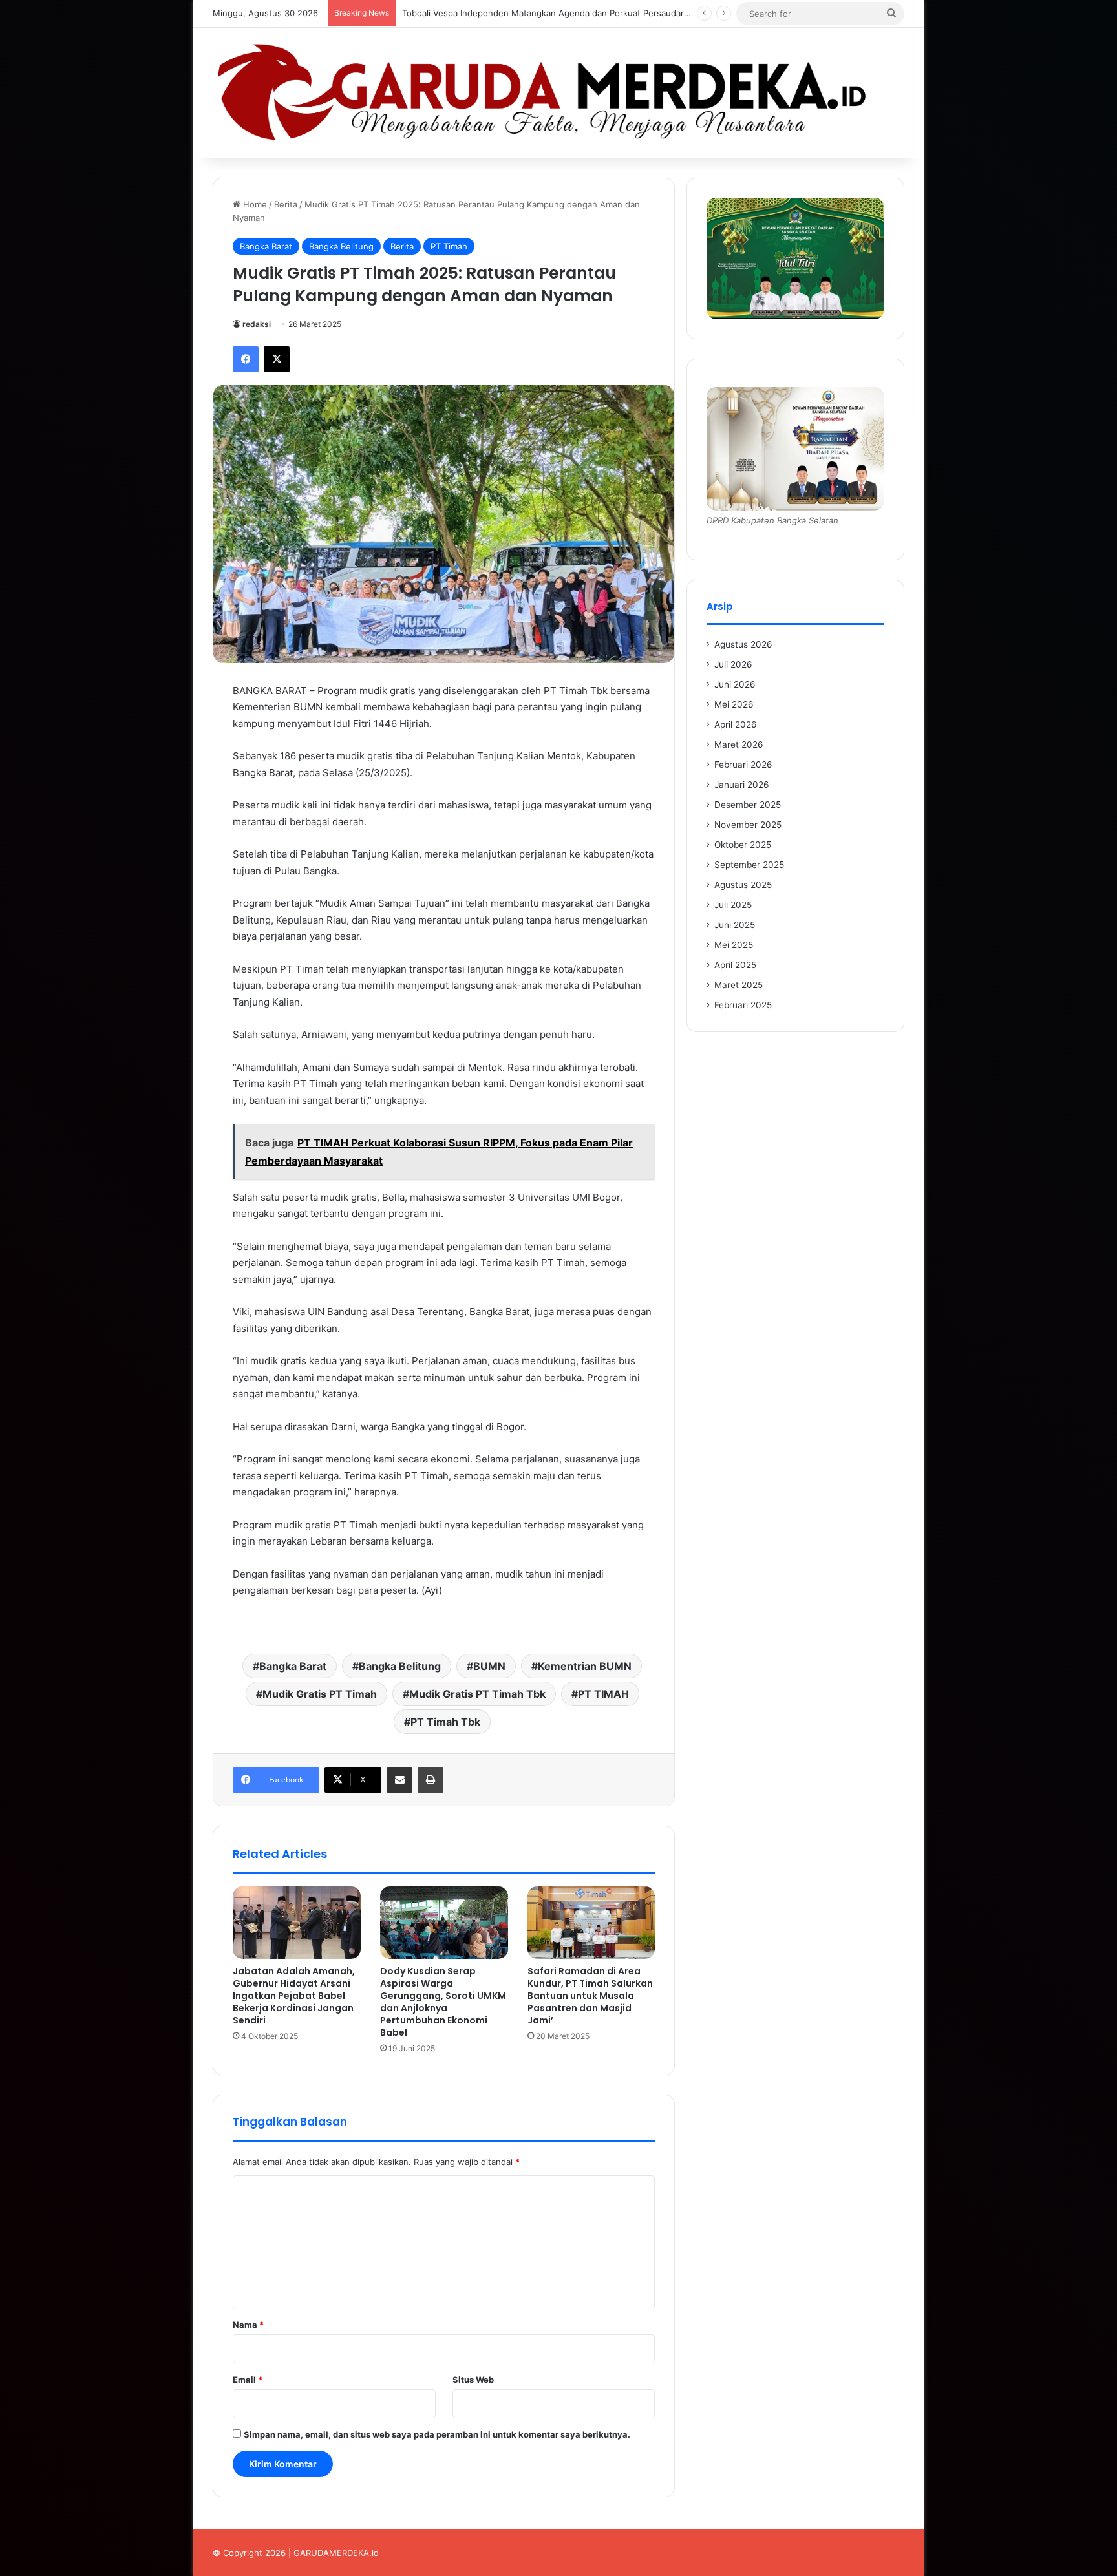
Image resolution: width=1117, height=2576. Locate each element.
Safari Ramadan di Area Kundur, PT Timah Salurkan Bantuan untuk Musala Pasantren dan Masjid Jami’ (590, 1996)
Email (248, 2380)
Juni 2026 (735, 684)
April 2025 (735, 965)
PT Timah (449, 246)
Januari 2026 (742, 785)
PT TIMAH (603, 1694)
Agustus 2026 (743, 644)
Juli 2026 (733, 664)
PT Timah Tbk (445, 1722)
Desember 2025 (748, 805)
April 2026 (736, 724)
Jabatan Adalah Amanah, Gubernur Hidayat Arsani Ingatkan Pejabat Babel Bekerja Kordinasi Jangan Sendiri (294, 1996)
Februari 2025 (743, 1005)
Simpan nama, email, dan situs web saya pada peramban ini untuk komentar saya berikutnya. (437, 2434)
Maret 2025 (739, 985)
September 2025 (749, 865)
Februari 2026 (743, 765)
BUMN (489, 1666)
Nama (248, 2325)
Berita (286, 204)
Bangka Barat (266, 246)
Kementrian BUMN (585, 1666)
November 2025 (748, 825)
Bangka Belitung (341, 246)
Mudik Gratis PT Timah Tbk (477, 1694)
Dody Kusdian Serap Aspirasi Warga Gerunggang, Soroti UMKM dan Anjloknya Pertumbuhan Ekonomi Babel (443, 2002)
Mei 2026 (734, 704)
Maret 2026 (739, 744)
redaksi (257, 324)
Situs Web (473, 2380)
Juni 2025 (735, 925)
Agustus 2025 (743, 885)
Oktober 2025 (743, 845)
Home (254, 204)
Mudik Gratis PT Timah (320, 1694)
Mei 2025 (734, 945)
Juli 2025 (733, 905)
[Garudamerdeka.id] (558, 93)
